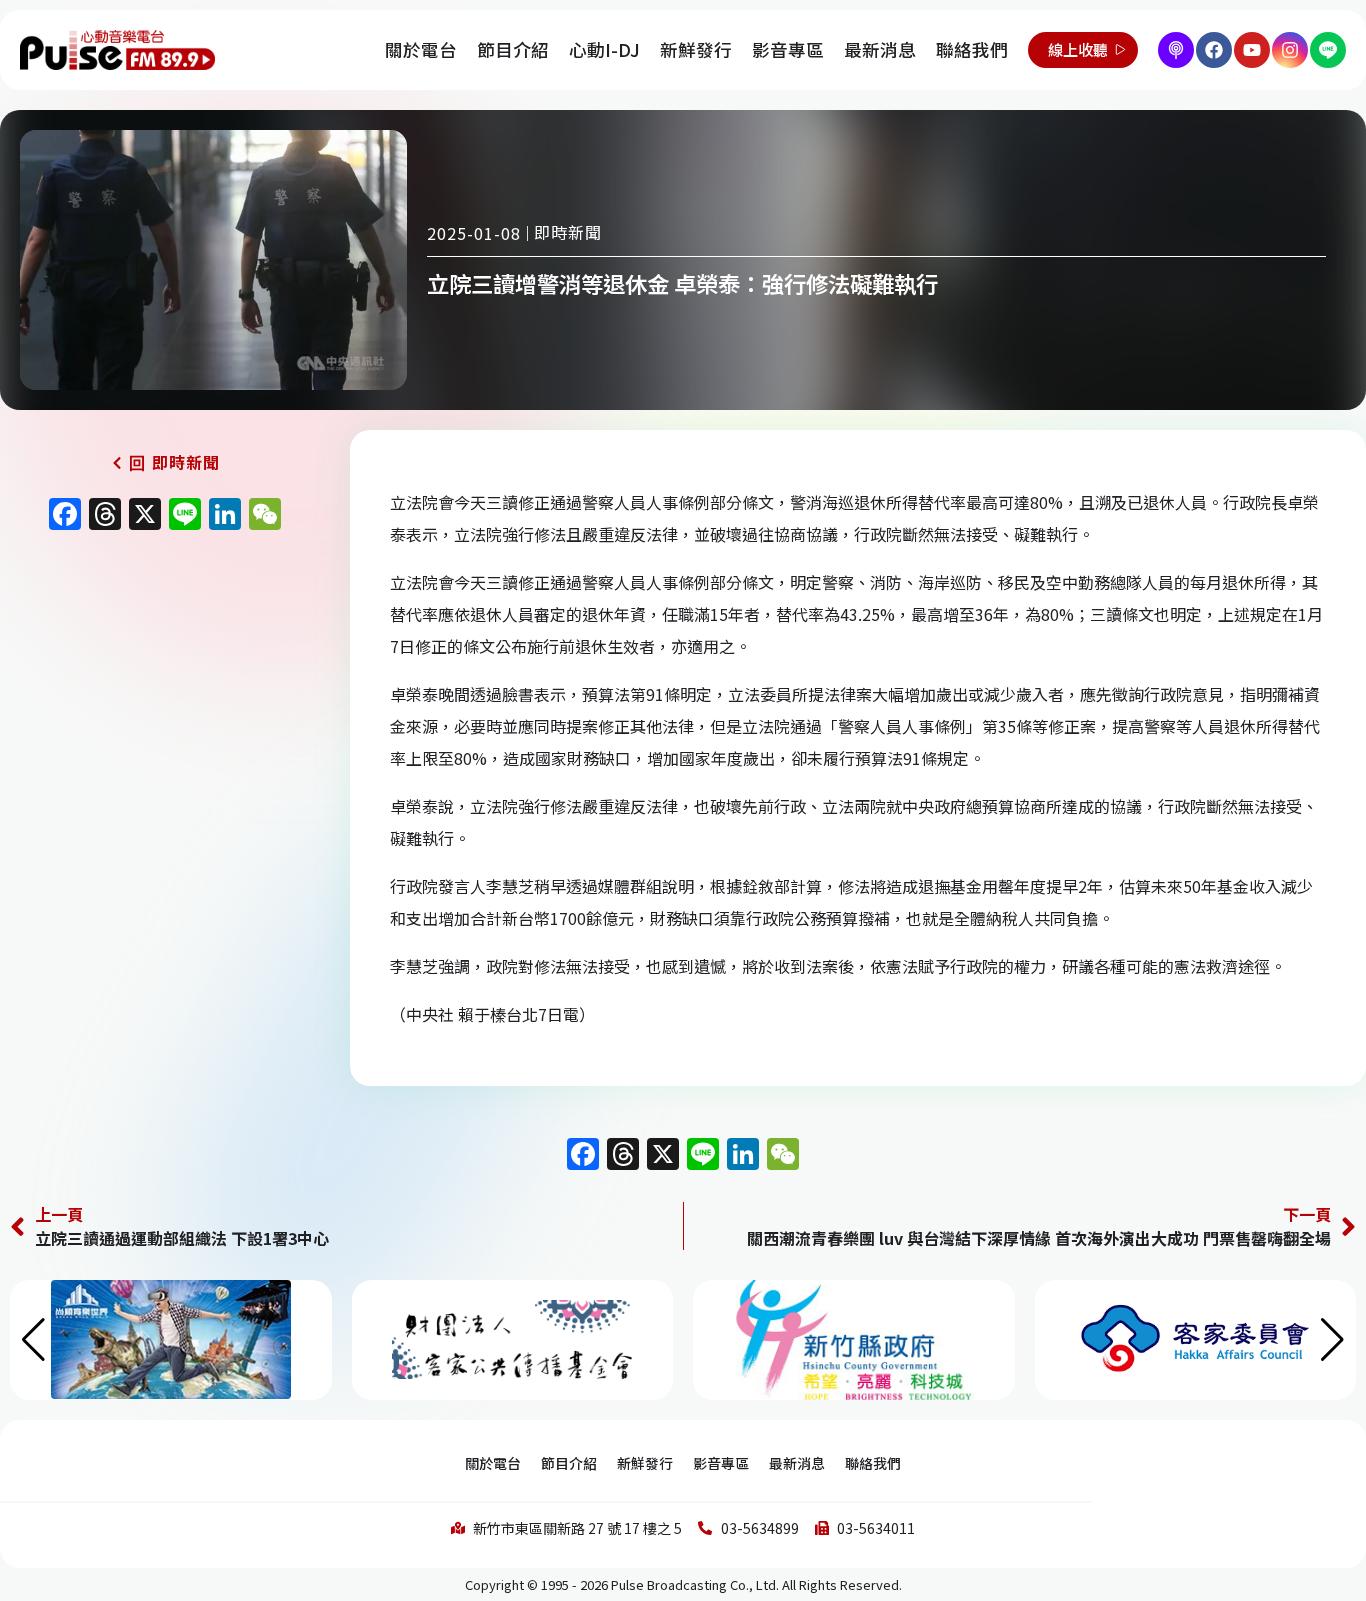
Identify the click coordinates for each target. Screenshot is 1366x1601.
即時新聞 (568, 232)
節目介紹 (513, 49)
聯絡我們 (972, 49)
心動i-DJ (604, 49)
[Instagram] (1290, 50)
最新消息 (880, 49)
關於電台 (421, 49)
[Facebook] (1214, 50)
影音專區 (788, 49)
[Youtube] (1252, 50)
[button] (1332, 1340)
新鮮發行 (696, 49)
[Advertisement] (165, 712)
